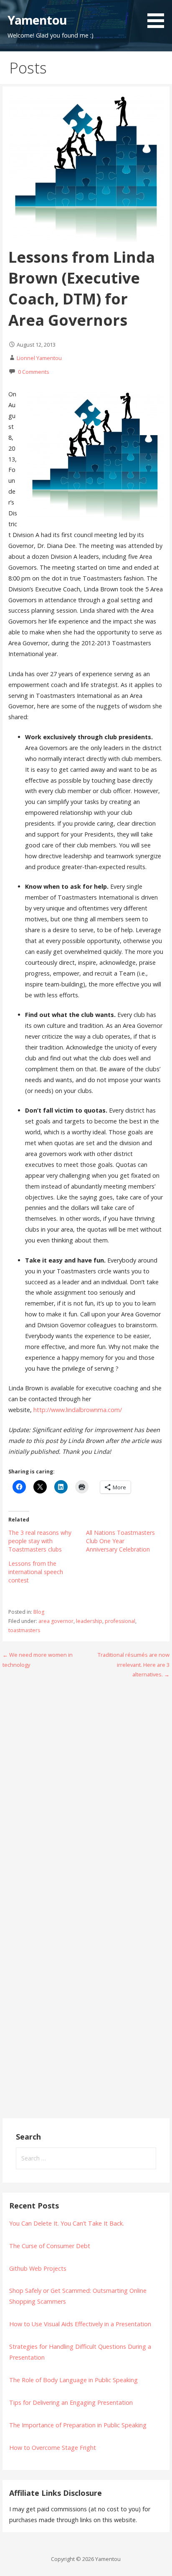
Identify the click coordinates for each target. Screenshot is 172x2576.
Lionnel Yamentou (39, 358)
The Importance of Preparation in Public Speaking (78, 2425)
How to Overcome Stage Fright (53, 2448)
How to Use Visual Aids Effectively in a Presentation (80, 2324)
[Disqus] (86, 1792)
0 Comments (34, 372)
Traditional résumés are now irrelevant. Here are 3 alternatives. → (134, 1665)
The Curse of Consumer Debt (50, 2246)
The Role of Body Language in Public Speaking (73, 2380)
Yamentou (37, 20)
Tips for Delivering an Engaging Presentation (71, 2402)
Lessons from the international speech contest (36, 1572)
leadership (89, 1621)
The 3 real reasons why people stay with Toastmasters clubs (40, 1541)
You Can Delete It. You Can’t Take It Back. (67, 2223)
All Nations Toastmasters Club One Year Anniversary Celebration (120, 1541)
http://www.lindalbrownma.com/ (78, 1410)
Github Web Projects (38, 2268)
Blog (39, 1612)
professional (120, 1621)
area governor (56, 1621)
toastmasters (24, 1630)
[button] (159, 15)
